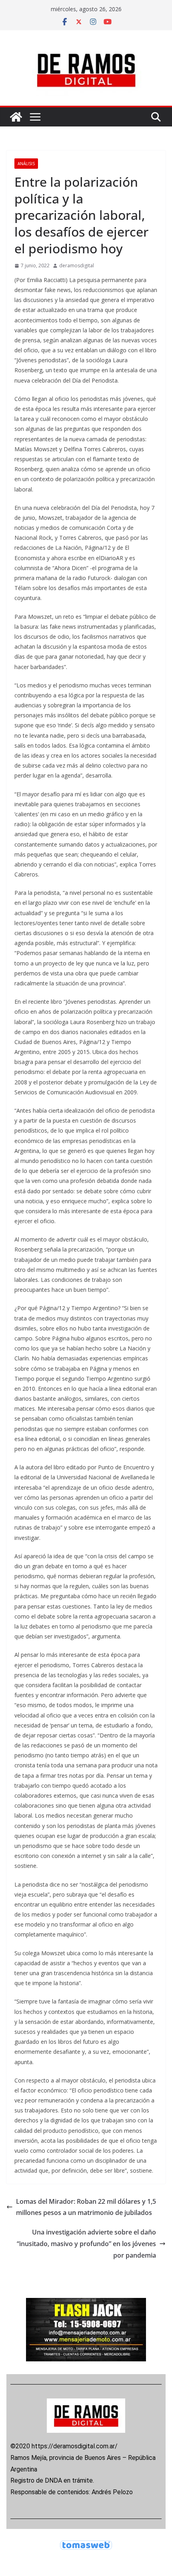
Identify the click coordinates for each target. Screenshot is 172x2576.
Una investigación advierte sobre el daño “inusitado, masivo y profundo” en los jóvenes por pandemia (86, 2244)
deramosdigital (77, 265)
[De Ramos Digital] (16, 117)
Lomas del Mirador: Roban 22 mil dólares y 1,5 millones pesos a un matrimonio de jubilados (86, 2207)
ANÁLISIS (26, 164)
